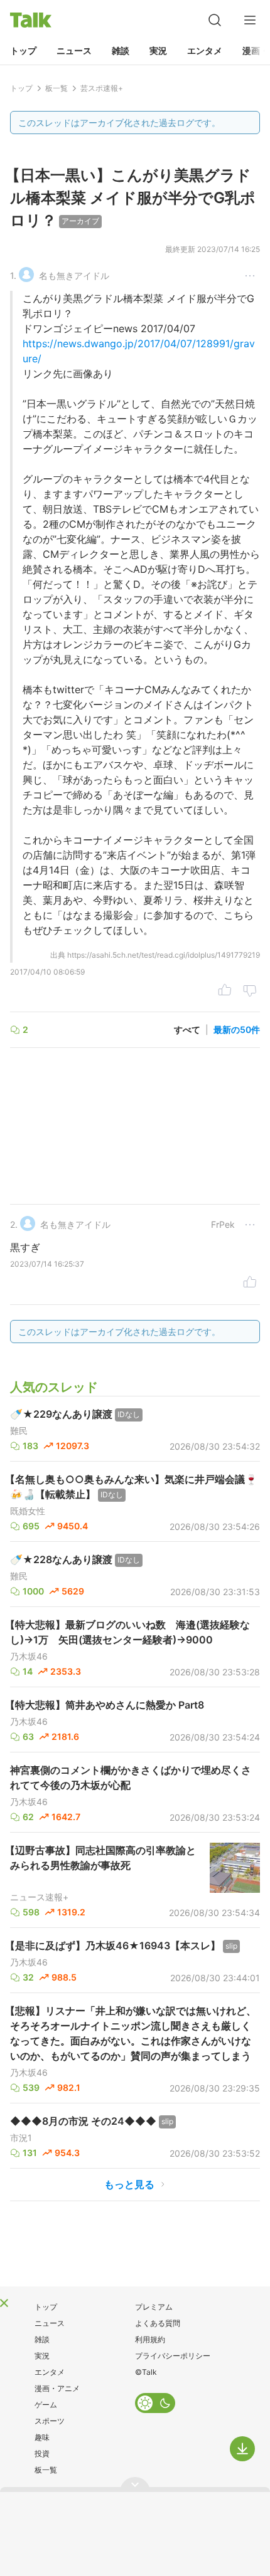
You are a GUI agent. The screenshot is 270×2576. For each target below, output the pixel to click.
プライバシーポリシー (173, 2356)
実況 (158, 50)
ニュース (74, 50)
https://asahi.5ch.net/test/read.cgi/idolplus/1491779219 (164, 955)
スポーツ (50, 2421)
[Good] (225, 992)
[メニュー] (250, 20)
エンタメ (205, 50)
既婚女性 (28, 1511)
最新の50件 (237, 1029)
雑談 (121, 50)
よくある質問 (158, 2323)
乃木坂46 (29, 1657)
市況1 (21, 2138)
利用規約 (150, 2339)
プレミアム (154, 2307)
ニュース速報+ (39, 1897)
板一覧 (46, 2470)
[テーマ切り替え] (155, 2403)
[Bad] (250, 992)
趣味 (42, 2437)
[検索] (215, 20)
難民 (19, 1431)
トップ (23, 50)
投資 (42, 2453)
